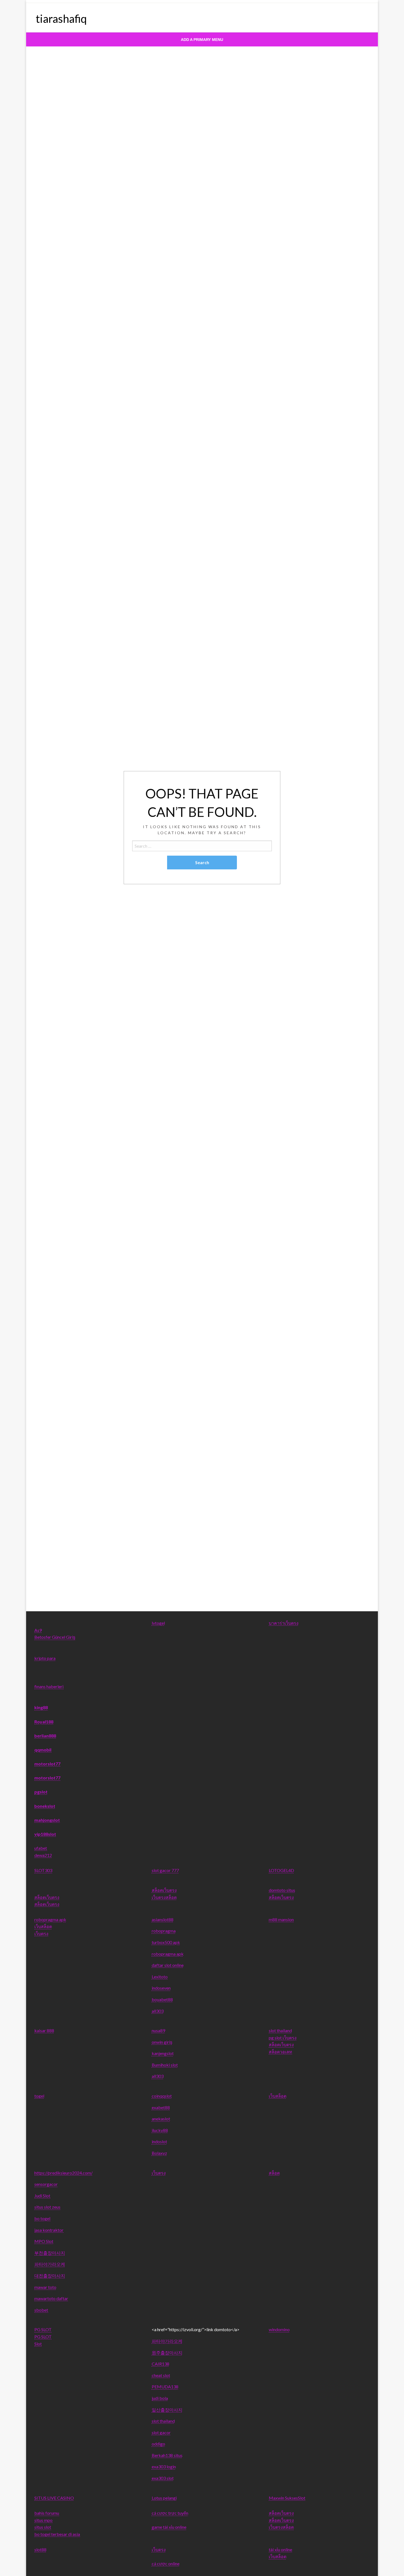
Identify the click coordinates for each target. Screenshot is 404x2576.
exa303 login (164, 2467)
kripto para (45, 1658)
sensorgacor (46, 2184)
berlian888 (45, 1736)
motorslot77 (47, 1764)
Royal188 (44, 1722)
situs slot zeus (47, 2207)
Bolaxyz (159, 2153)
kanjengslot (163, 2053)
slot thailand (280, 2030)
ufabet (41, 1848)
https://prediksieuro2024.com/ (63, 2173)
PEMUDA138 (165, 2387)
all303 (158, 2011)
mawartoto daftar (51, 2298)
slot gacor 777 (165, 1870)
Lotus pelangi (164, 2498)
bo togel (42, 2218)
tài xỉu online (280, 2549)
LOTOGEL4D (281, 1870)
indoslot (159, 2141)
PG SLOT (43, 2329)
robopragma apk (50, 1919)
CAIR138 (161, 2364)
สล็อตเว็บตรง (47, 1897)
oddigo (158, 2444)
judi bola (160, 2398)
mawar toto (45, 2287)
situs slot (43, 2527)
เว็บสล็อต (43, 1926)
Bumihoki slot (165, 2065)
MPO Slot (44, 2241)
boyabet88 (162, 1999)
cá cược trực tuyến (170, 2513)
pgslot (41, 1792)
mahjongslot (47, 1820)
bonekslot (45, 1806)
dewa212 (43, 1855)
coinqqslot (162, 2096)
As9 (38, 1630)
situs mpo (43, 2520)
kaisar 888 (44, 2030)
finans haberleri (49, 1686)
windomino (279, 2329)
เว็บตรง (41, 1933)
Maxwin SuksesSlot (287, 2498)
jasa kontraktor (49, 2230)
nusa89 (158, 2030)
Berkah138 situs (167, 2455)
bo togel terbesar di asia (57, 2534)
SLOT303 (43, 1870)
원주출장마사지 (167, 2352)
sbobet (41, 2310)
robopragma (164, 1931)
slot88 (40, 2549)
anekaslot (161, 2119)
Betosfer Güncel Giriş (55, 1637)
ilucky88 (160, 2130)
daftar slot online (168, 1965)
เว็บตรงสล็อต (164, 1897)
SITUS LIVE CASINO (54, 2498)
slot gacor (161, 2432)
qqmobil (43, 1750)
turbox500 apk (166, 1942)
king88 (41, 1707)
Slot (38, 2344)
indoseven (161, 1988)
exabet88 (161, 2107)
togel (39, 2096)
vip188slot (45, 1834)
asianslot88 (163, 1919)
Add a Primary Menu (202, 40)
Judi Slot (42, 2196)
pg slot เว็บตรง (283, 2038)
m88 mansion (281, 1919)
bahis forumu (47, 2513)
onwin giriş (162, 2042)
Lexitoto (160, 1977)
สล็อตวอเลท (280, 2052)
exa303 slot (163, 2478)
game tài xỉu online (169, 2527)
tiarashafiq (61, 19)
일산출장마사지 (167, 2410)
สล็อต (274, 2173)
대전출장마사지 (50, 2276)
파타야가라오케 (50, 2264)
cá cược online (166, 2563)
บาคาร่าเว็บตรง (284, 1623)
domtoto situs (282, 1890)
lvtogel (158, 1623)
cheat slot (161, 2375)
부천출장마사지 (50, 2253)
